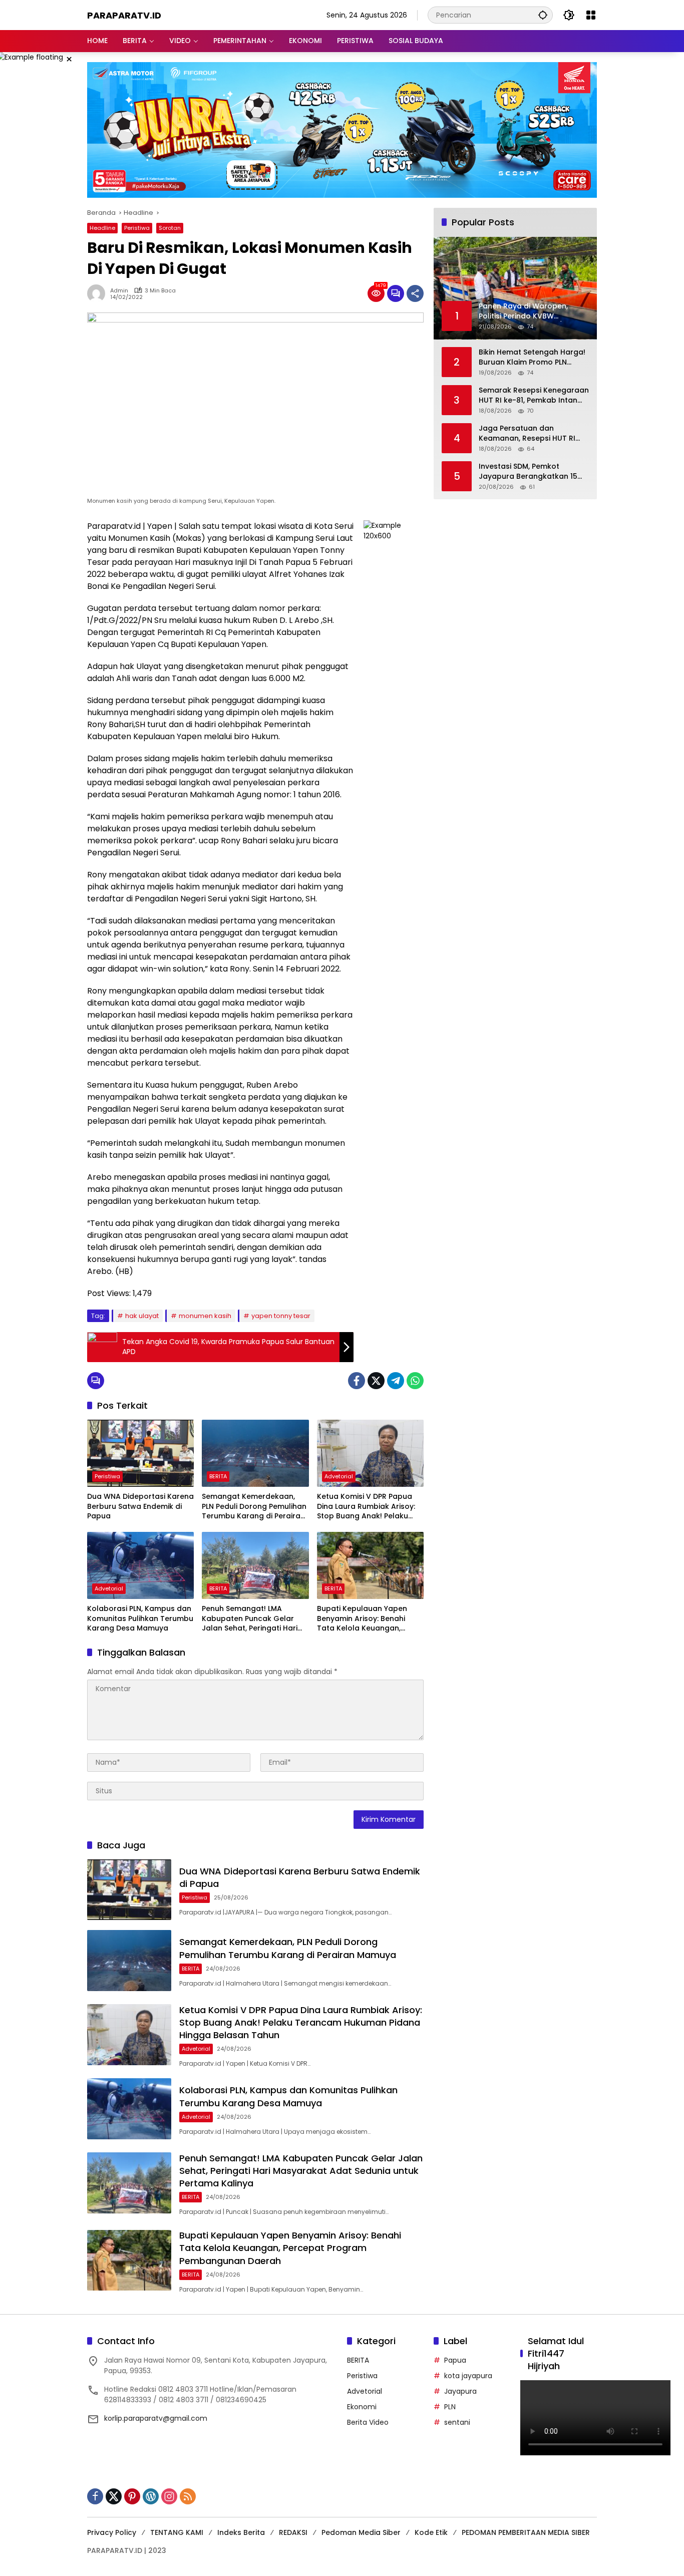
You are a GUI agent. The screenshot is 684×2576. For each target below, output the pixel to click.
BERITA (218, 1476)
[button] (543, 15)
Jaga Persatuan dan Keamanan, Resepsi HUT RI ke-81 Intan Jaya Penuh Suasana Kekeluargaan (527, 434)
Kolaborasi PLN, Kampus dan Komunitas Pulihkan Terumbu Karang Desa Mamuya (140, 1619)
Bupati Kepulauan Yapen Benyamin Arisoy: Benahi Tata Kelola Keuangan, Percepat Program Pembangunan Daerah (362, 1619)
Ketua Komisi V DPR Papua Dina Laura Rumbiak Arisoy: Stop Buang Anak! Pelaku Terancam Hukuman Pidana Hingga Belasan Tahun (368, 1507)
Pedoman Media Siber (361, 2532)
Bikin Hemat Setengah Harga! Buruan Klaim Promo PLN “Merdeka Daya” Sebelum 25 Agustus (532, 358)
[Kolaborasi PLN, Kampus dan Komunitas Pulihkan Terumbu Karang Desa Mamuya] (140, 1565)
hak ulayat (142, 1316)
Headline (102, 228)
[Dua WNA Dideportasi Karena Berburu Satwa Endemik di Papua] (140, 1453)
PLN (450, 2407)
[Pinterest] (132, 2496)
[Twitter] (376, 1381)
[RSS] (188, 2496)
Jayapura (460, 2391)
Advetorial (339, 1476)
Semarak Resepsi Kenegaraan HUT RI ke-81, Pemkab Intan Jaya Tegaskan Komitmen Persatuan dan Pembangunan (534, 396)
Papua (455, 2360)
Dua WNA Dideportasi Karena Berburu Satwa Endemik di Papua (140, 1506)
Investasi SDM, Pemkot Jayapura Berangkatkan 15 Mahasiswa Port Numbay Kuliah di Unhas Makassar (528, 472)
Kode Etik (431, 2532)
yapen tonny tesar (281, 1316)
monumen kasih (205, 1316)
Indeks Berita (241, 2532)
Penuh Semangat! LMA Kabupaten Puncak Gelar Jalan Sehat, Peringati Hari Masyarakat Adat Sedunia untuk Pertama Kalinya (250, 1619)
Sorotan (170, 228)
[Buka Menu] (591, 15)
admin (119, 291)
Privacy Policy (112, 2532)
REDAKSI (293, 2532)
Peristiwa (137, 228)
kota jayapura (468, 2376)
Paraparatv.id (124, 15)
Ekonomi (362, 2407)
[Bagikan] (415, 293)
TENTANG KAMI (177, 2532)
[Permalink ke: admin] (99, 293)
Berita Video (368, 2422)
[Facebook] (357, 1381)
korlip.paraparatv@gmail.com (156, 2418)
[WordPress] (151, 2496)
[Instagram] (169, 2496)
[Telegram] (396, 1381)
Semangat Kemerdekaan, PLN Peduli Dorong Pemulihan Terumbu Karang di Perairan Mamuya (254, 1507)
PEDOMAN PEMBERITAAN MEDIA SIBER (526, 2532)
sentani (457, 2422)
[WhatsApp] (415, 1381)
